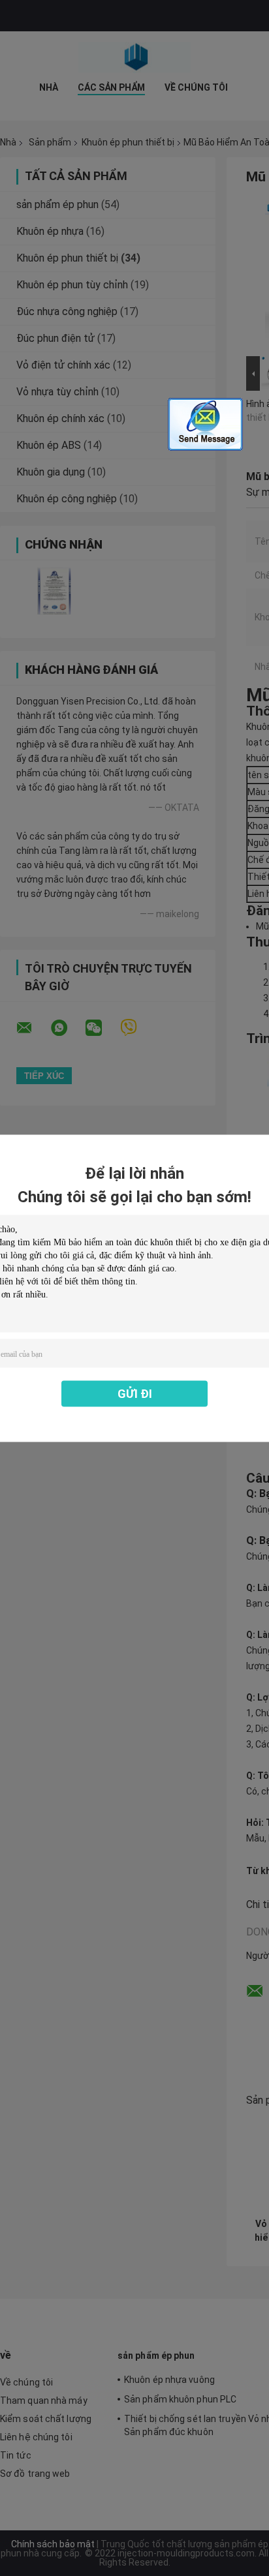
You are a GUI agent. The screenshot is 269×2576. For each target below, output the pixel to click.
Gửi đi (135, 1393)
